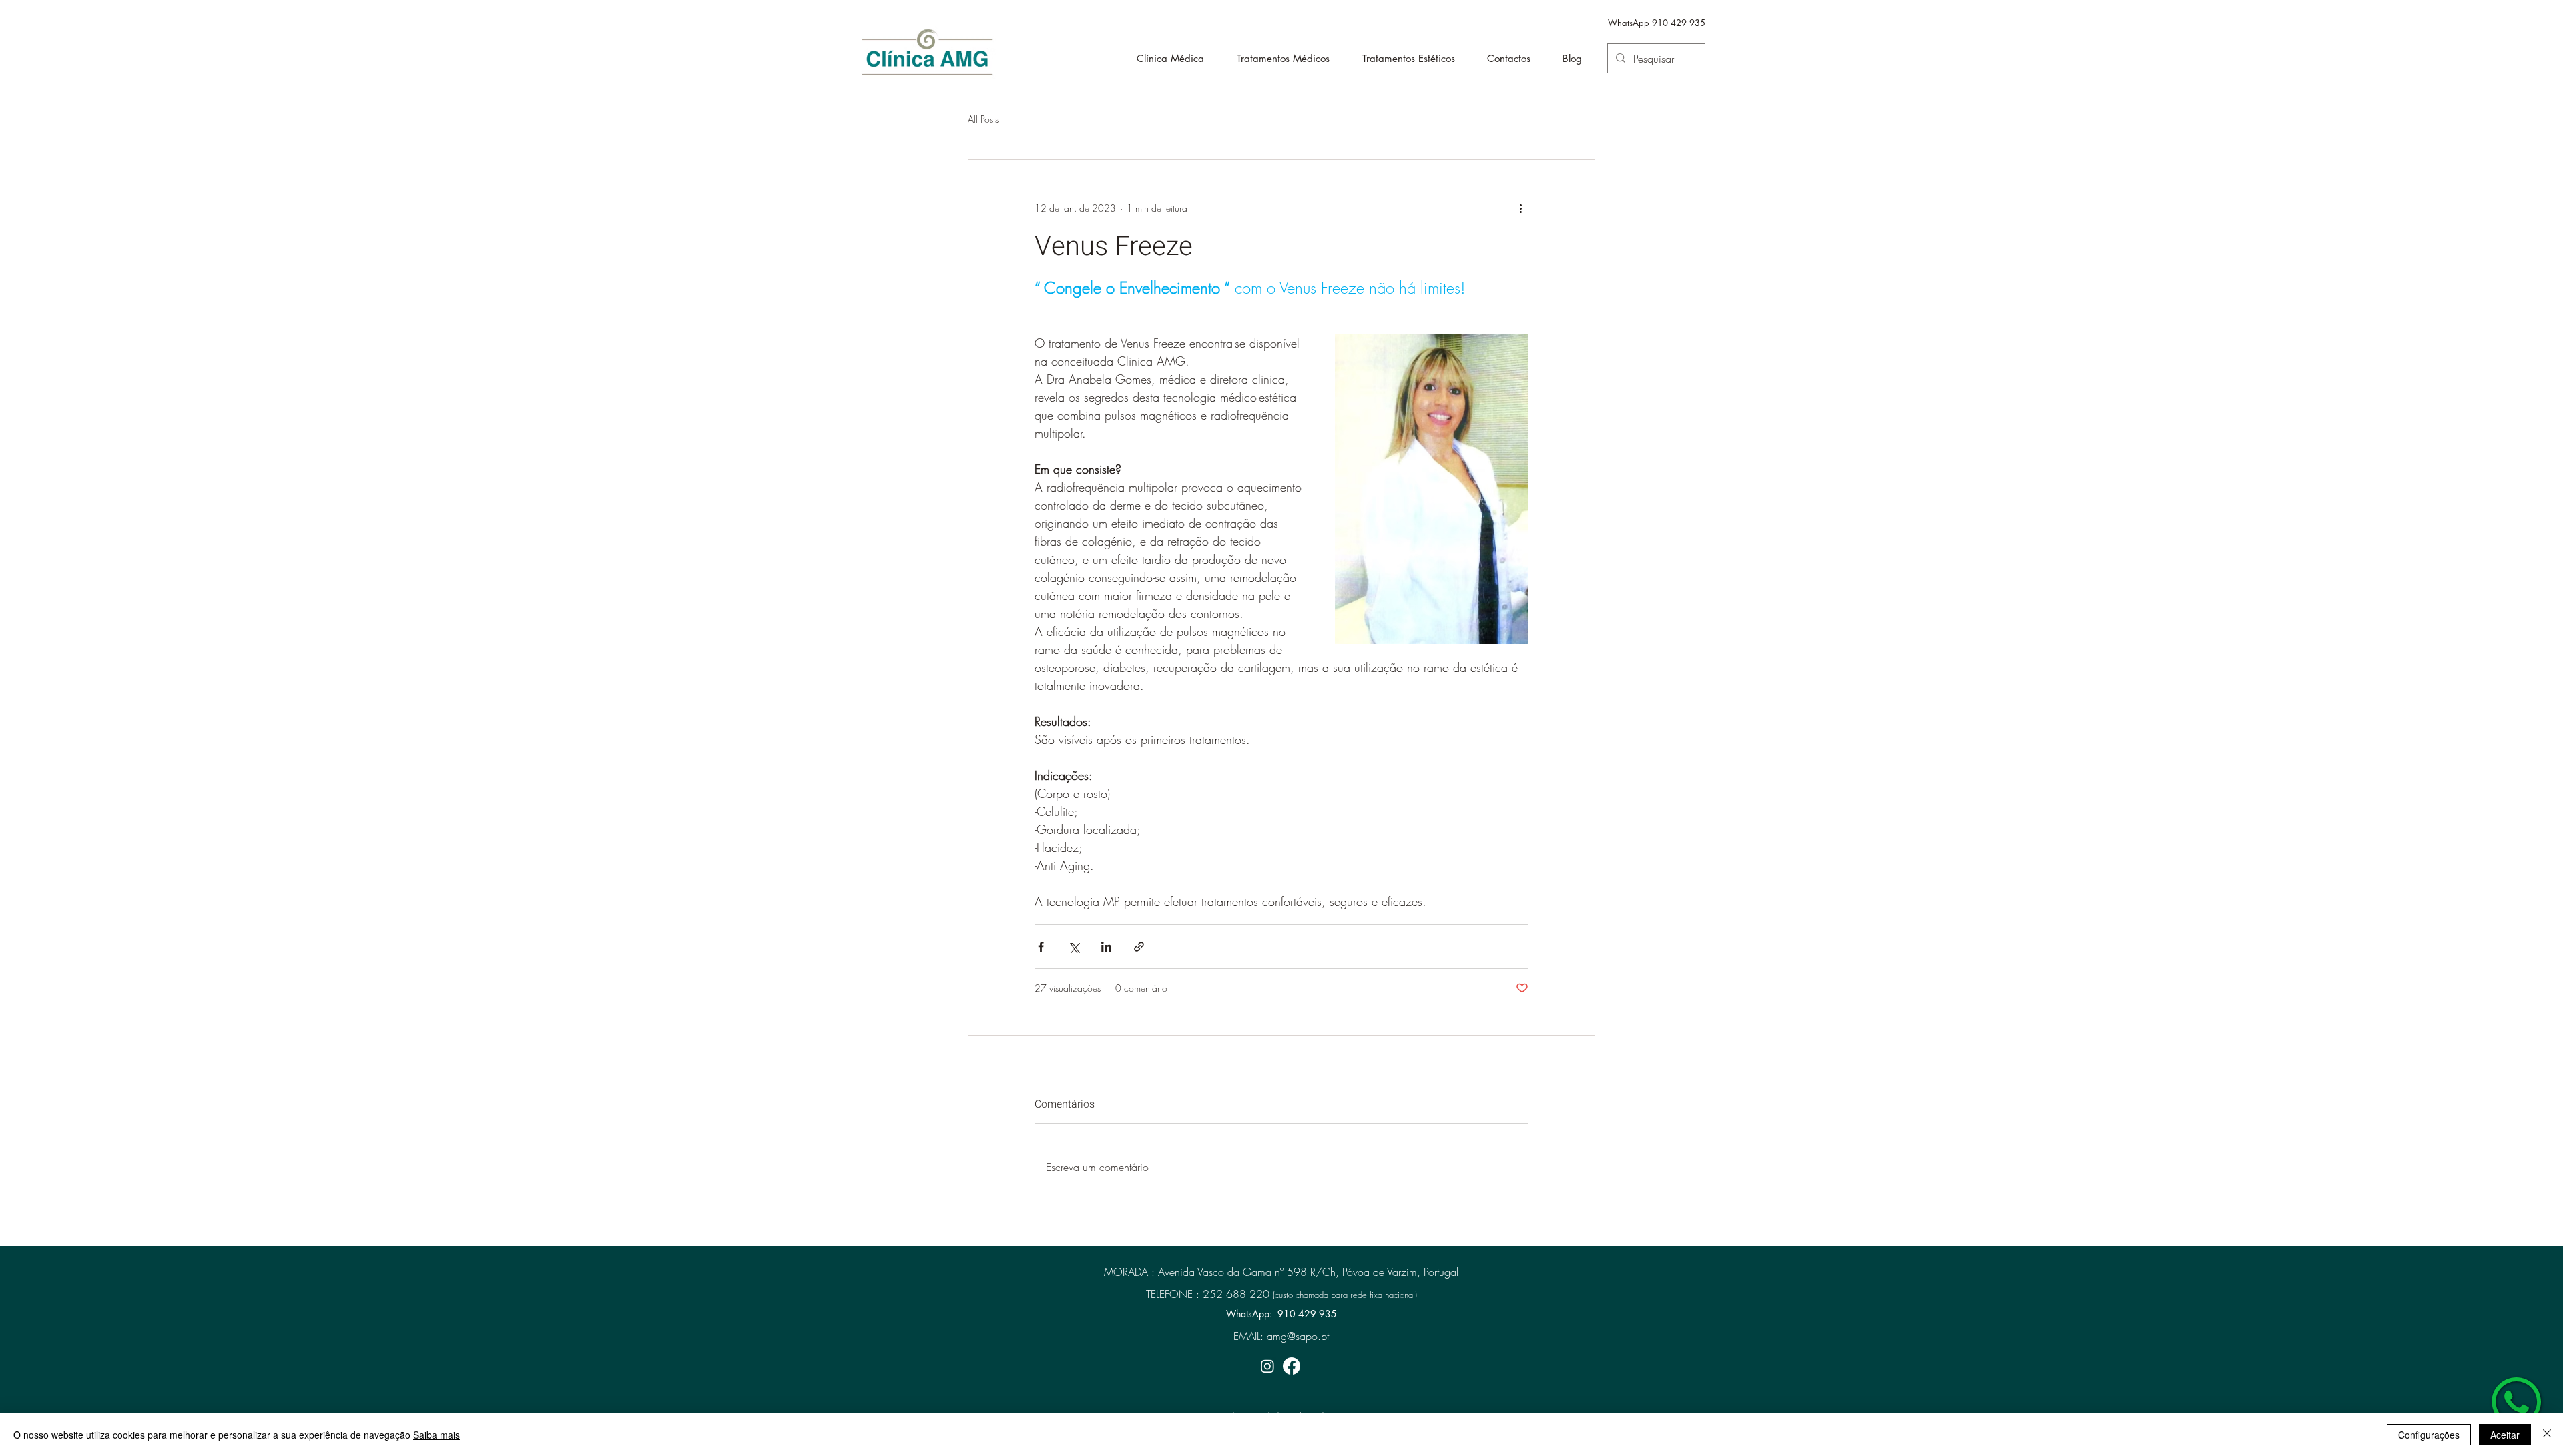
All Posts (983, 119)
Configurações (2429, 1435)
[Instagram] (1267, 1366)
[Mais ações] (1520, 208)
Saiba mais (437, 1435)
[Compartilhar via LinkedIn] (1106, 947)
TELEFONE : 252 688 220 (1208, 1294)
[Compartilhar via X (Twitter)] (1074, 947)
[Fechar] (2547, 1435)
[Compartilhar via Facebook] (1041, 947)
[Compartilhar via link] (1139, 947)
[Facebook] (1292, 1366)
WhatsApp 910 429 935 (1657, 23)
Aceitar (2505, 1435)
